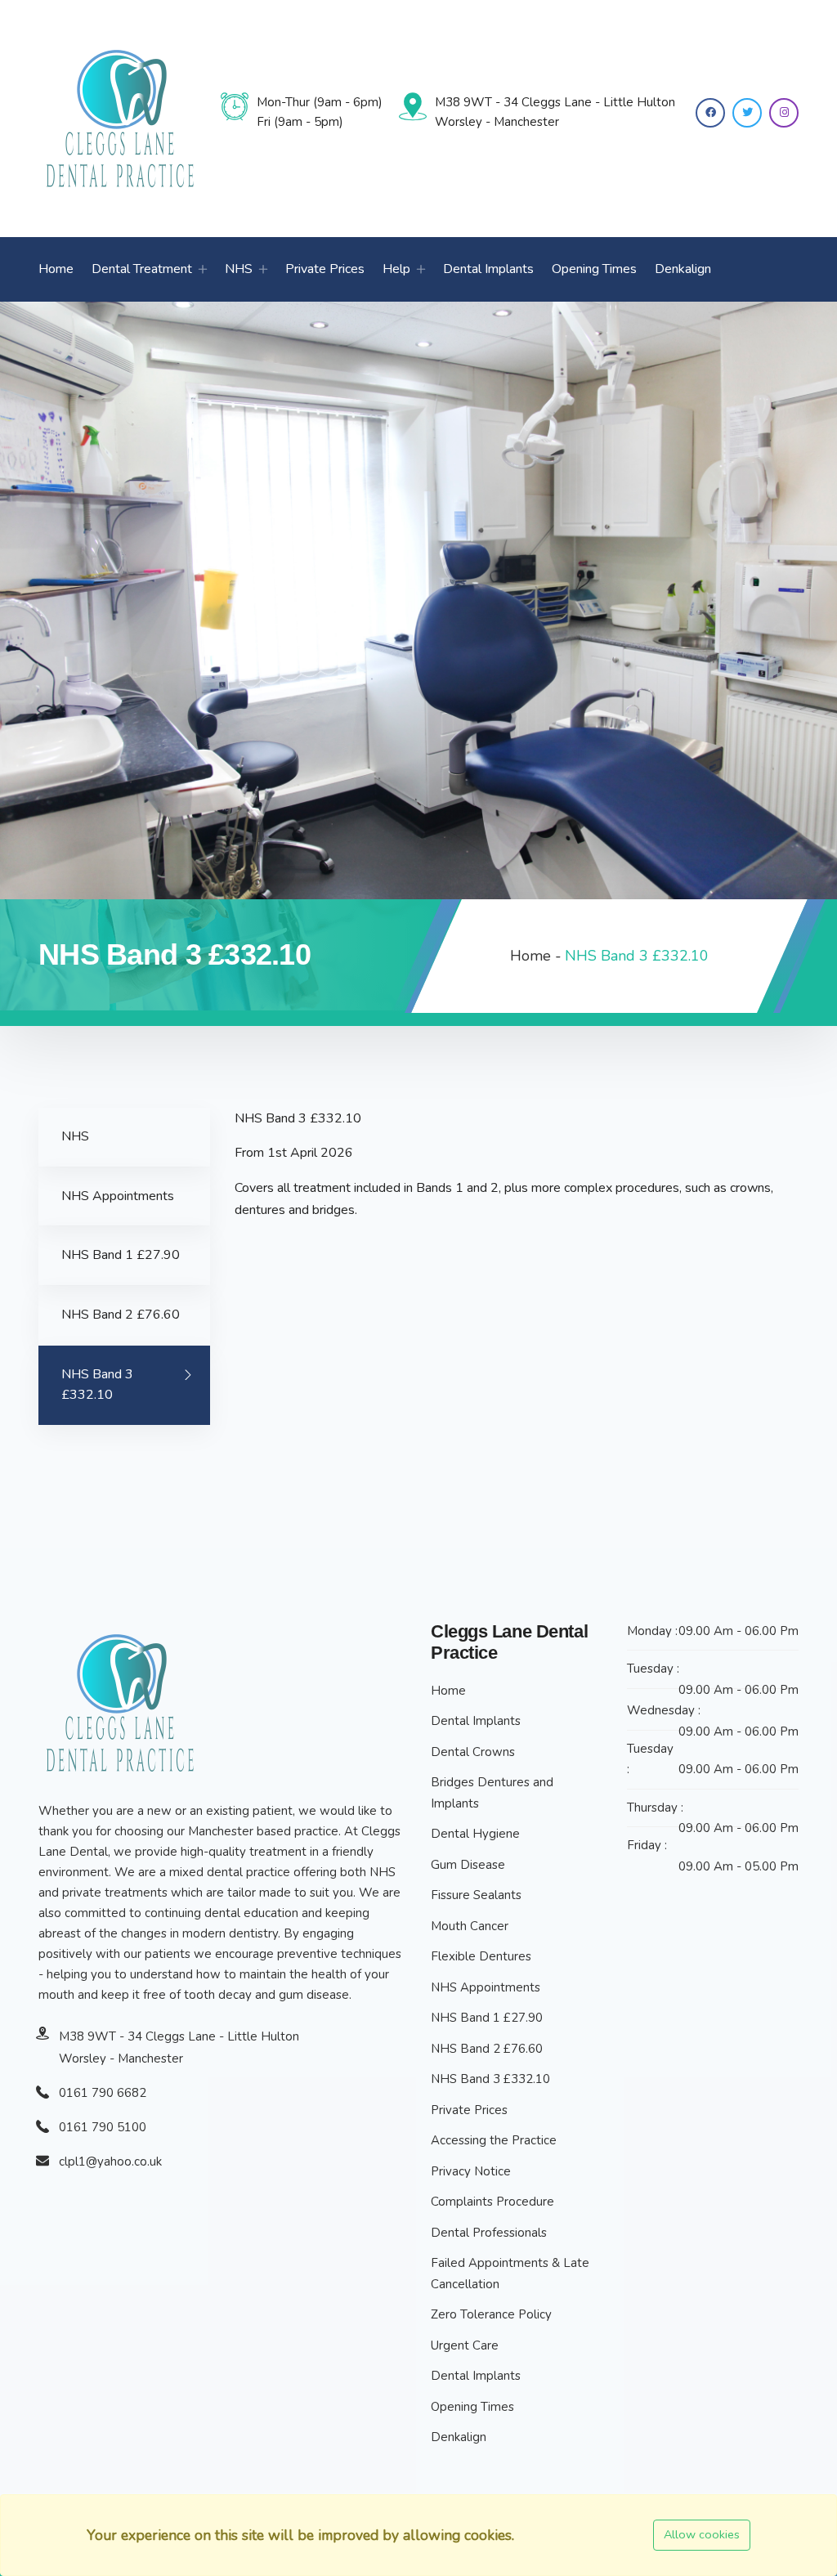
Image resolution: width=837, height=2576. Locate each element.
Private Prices (325, 269)
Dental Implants (488, 269)
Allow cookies (702, 2534)
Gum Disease (468, 1865)
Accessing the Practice (494, 2140)
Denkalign (683, 269)
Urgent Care (465, 2345)
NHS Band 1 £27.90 (121, 1255)
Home (56, 269)
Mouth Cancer (470, 1926)
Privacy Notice (471, 2171)
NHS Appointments (118, 1196)
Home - (536, 956)
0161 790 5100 (103, 2127)
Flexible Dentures (481, 1956)
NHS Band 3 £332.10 (97, 1385)
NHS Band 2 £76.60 (121, 1315)
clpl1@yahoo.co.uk (110, 2162)
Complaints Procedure (492, 2202)
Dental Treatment (142, 269)
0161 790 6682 (103, 2093)
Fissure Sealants (476, 1895)
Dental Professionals (489, 2233)
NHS (239, 269)
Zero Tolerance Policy (491, 2314)
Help (396, 269)
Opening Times (594, 269)
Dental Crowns (473, 1752)
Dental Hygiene (475, 1834)
